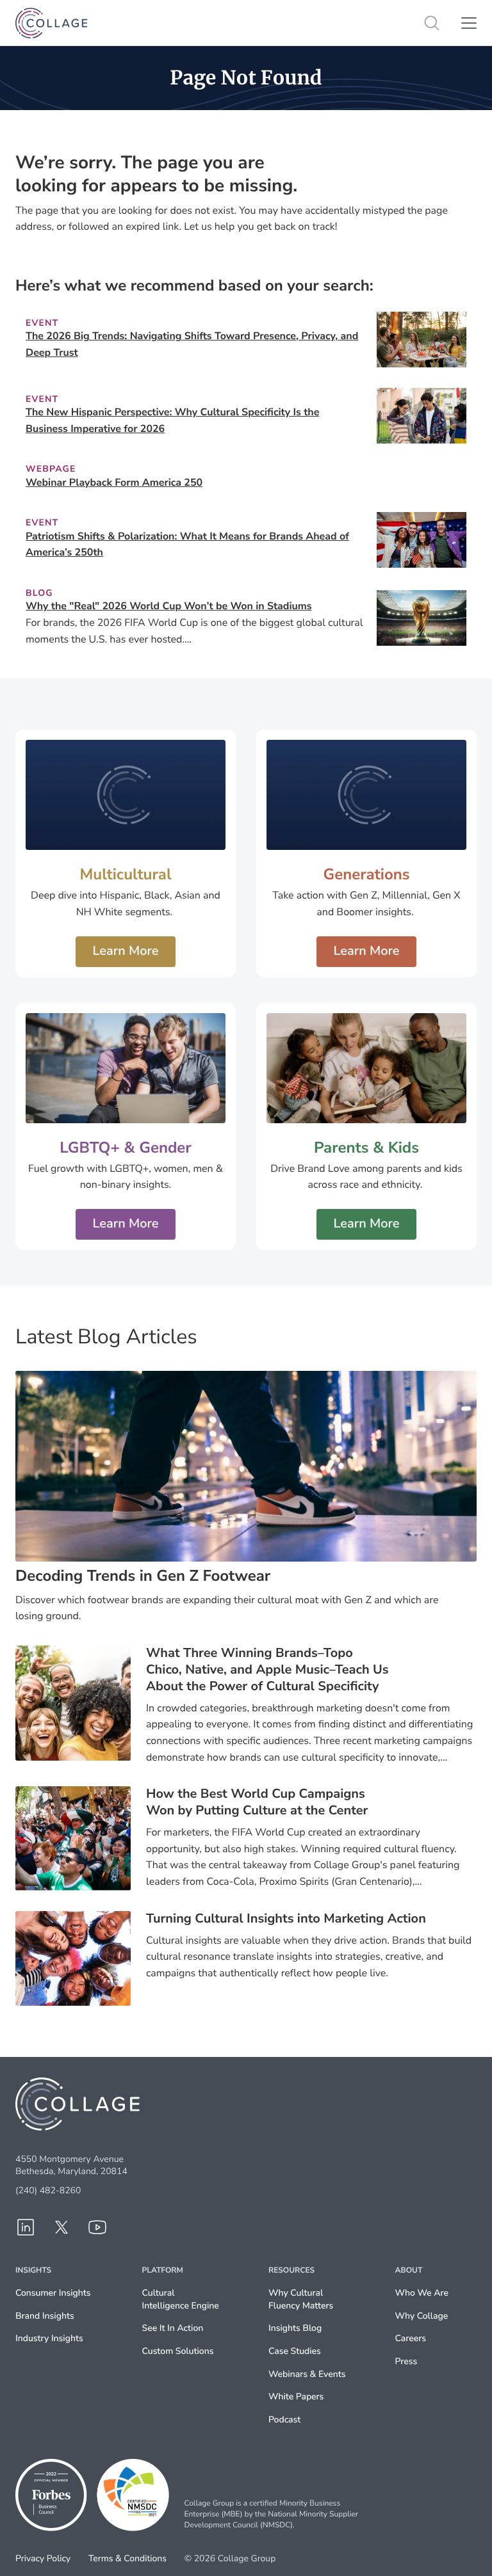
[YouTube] (97, 2227)
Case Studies (295, 2351)
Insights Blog (295, 2328)
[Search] (432, 23)
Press (406, 2361)
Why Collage (422, 2316)
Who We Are (422, 2293)
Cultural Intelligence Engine (181, 2299)
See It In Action (173, 2328)
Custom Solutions (178, 2351)
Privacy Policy (43, 2559)
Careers (411, 2338)
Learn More (125, 951)
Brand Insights (45, 2316)
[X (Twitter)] (61, 2227)
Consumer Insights (53, 2293)
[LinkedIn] (26, 2227)
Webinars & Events (307, 2374)
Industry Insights (49, 2338)
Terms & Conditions (127, 2559)
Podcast (284, 2420)
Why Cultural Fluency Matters (301, 2299)
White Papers (296, 2396)
